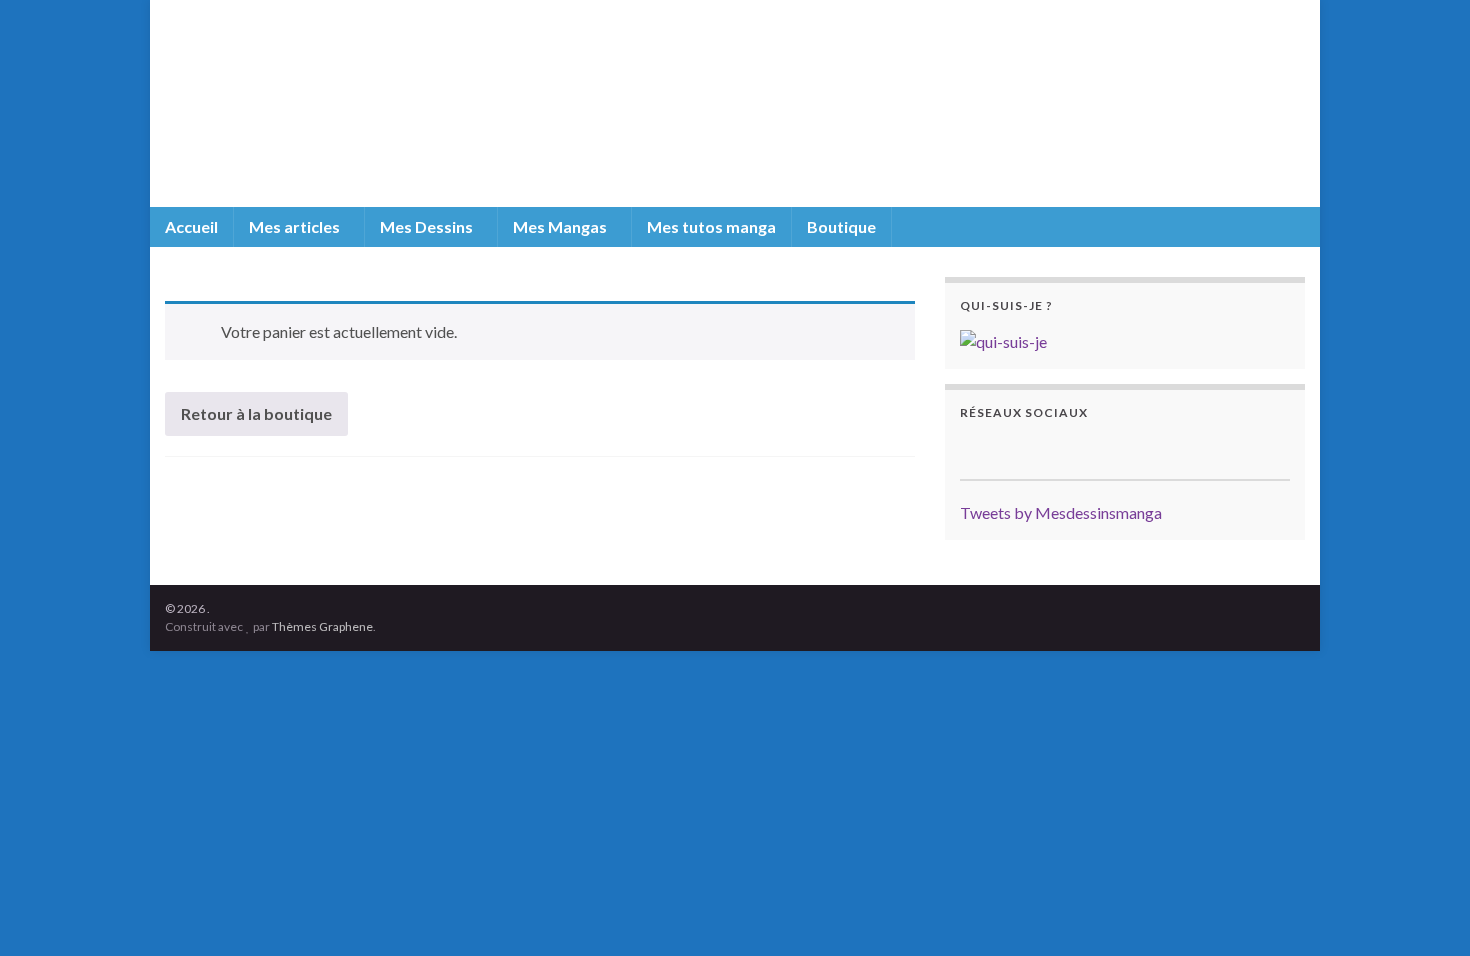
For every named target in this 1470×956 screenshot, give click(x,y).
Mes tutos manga (711, 226)
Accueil (191, 226)
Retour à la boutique (256, 413)
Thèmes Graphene (322, 626)
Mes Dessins (428, 226)
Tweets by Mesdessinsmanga (1061, 512)
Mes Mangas (561, 226)
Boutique (841, 226)
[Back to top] (1425, 911)
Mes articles (296, 226)
